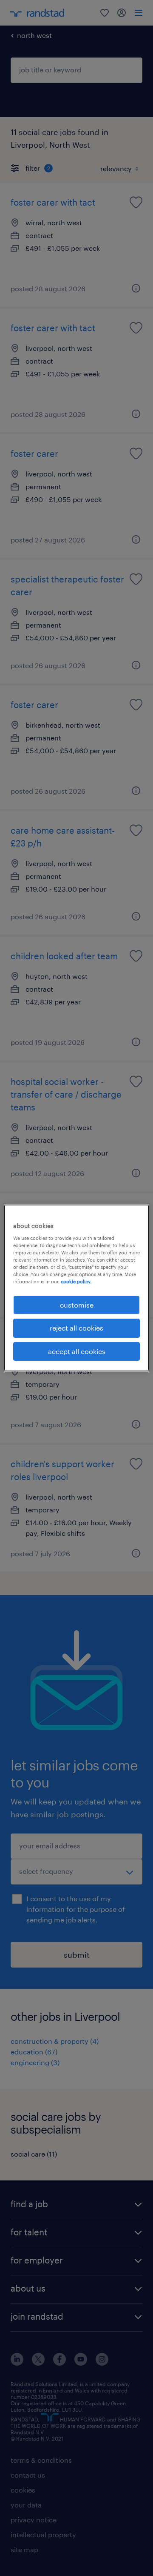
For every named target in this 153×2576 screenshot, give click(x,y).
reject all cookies (76, 1328)
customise (77, 1305)
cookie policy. (76, 1281)
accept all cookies (77, 1351)
